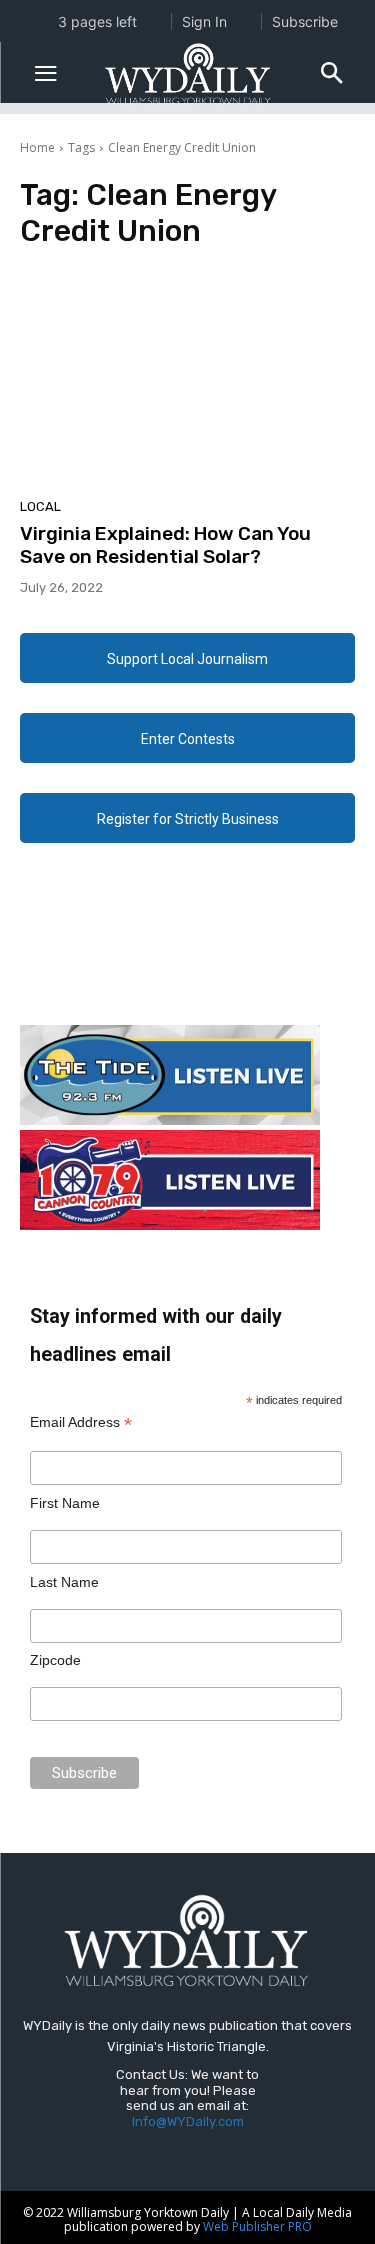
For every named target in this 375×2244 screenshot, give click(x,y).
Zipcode (55, 1660)
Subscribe (305, 21)
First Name (65, 1503)
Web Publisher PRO (257, 2226)
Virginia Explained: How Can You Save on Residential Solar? (165, 545)
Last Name (64, 1582)
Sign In (204, 21)
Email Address (81, 1422)
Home (37, 147)
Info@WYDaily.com (188, 2121)
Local (40, 506)
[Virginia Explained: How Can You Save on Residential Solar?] (187, 379)
